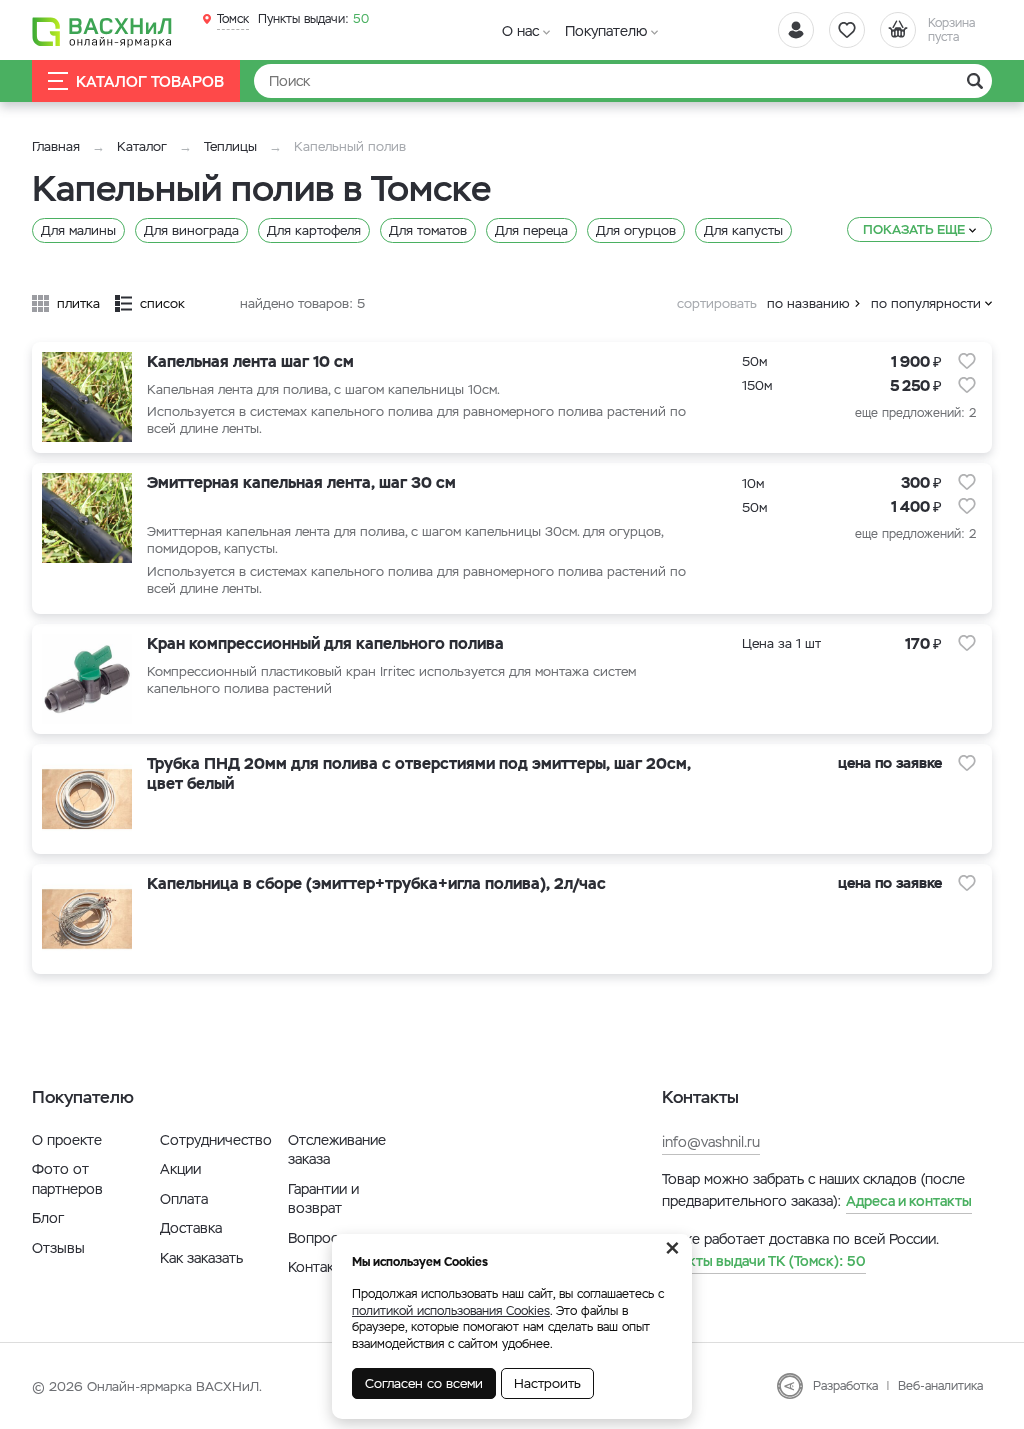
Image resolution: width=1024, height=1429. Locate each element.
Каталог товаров (150, 81)
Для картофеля (314, 230)
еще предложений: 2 (915, 413)
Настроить (547, 1383)
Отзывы (58, 1248)
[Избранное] (847, 30)
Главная (56, 146)
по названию (808, 303)
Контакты (319, 1267)
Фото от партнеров (67, 1179)
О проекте (67, 1140)
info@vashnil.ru (711, 1142)
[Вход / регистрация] (796, 30)
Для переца (531, 230)
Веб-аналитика (940, 1386)
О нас (520, 31)
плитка (78, 303)
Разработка (845, 1386)
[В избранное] (967, 361)
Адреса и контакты (909, 1201)
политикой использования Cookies (451, 1311)
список (162, 303)
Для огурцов (636, 230)
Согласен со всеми (424, 1383)
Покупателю (606, 31)
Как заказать (201, 1258)
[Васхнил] (102, 31)
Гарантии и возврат (323, 1199)
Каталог (142, 146)
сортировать (717, 303)
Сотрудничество (216, 1140)
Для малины (78, 230)
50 (313, 19)
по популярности (926, 303)
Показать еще (914, 229)
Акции (180, 1169)
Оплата (184, 1199)
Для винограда (191, 230)
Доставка (191, 1228)
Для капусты (743, 230)
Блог (48, 1218)
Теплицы (232, 146)
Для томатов (428, 230)
